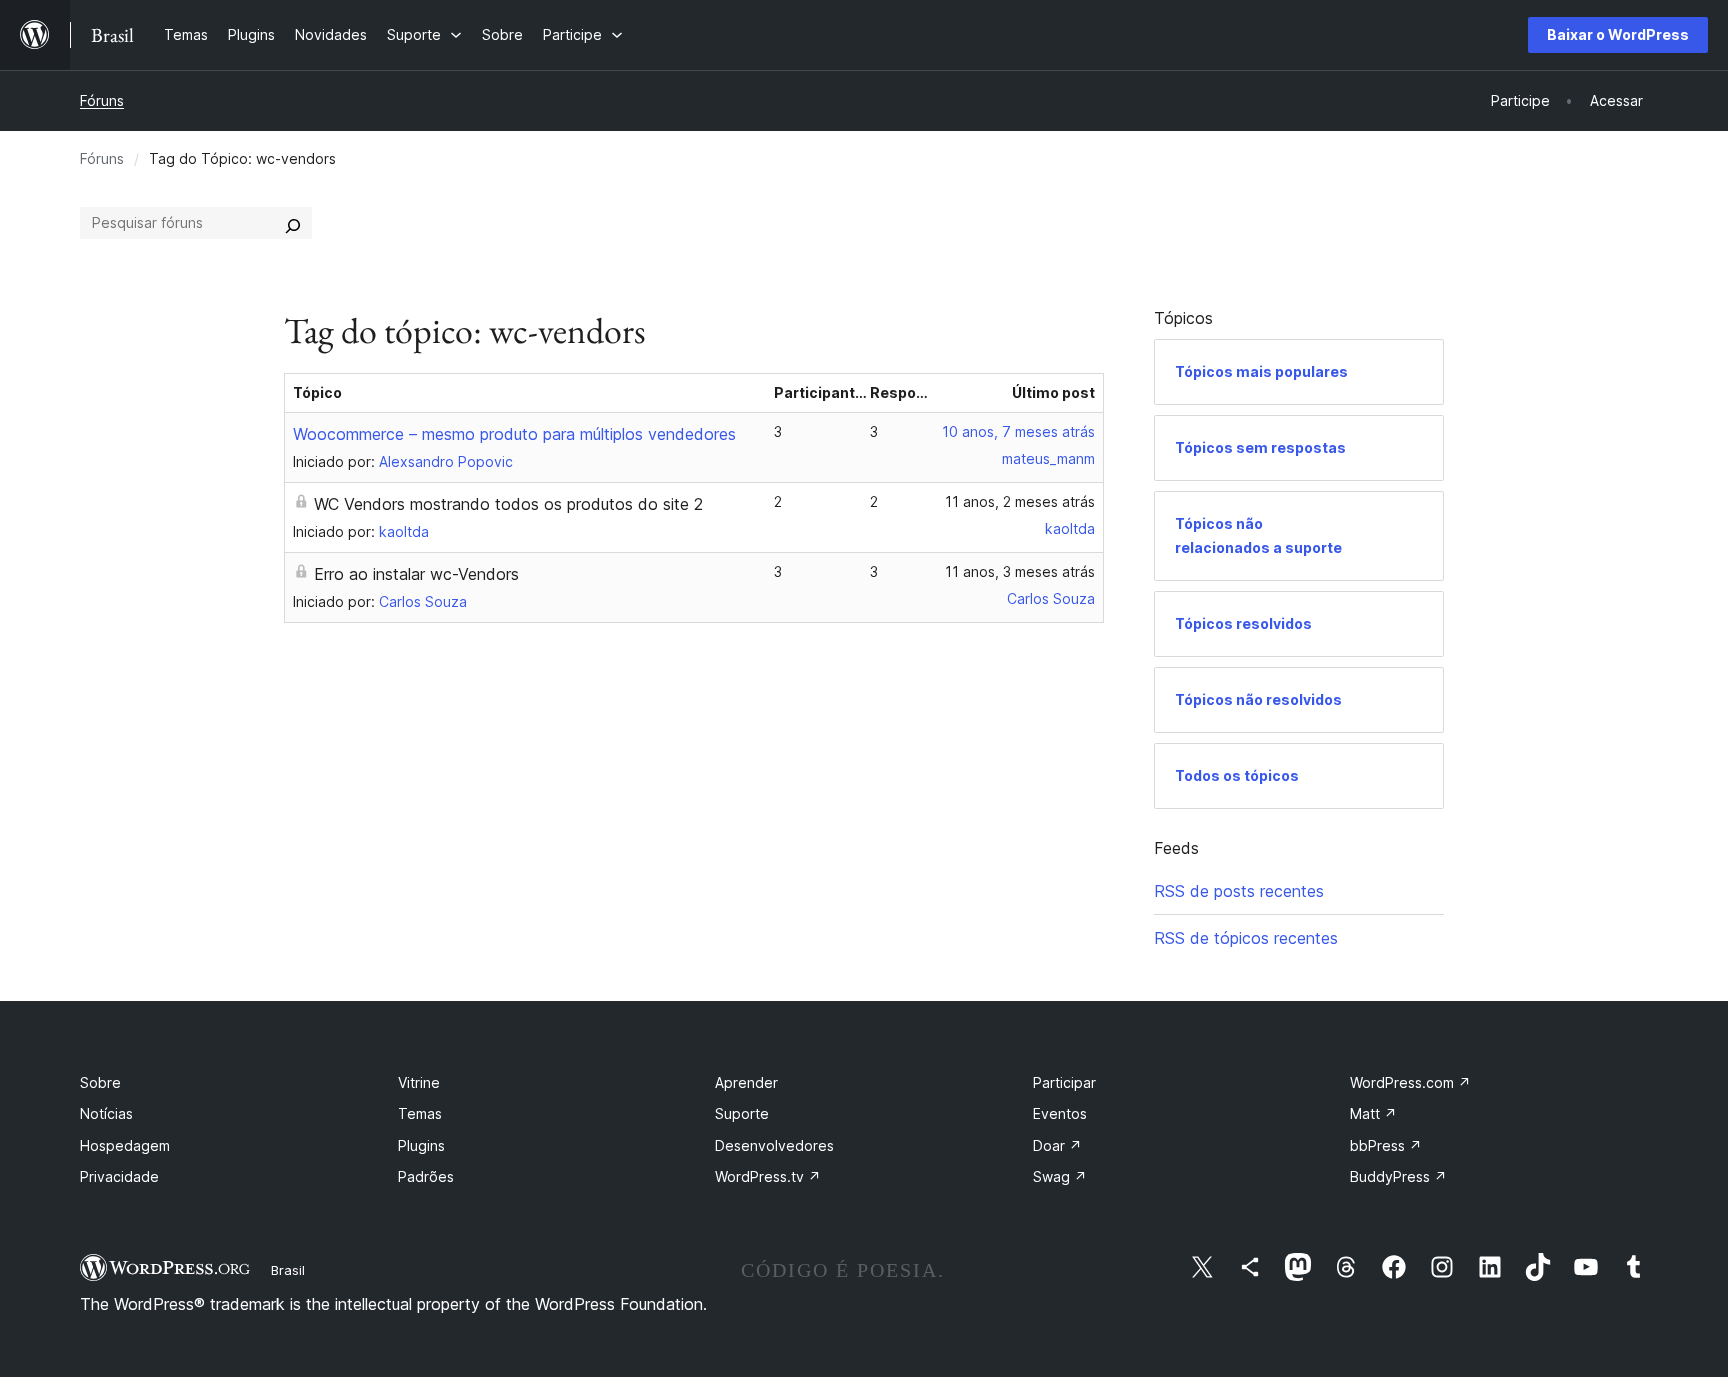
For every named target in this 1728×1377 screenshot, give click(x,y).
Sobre (100, 1082)
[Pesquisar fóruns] (293, 223)
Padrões (426, 1176)
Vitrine (419, 1082)
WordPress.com (1410, 1082)
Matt (1373, 1113)
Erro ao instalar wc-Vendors (416, 574)
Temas (420, 1113)
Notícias (106, 1113)
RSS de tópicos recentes (1246, 938)
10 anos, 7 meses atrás (1018, 431)
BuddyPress (1398, 1176)
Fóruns (102, 100)
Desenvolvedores (774, 1145)
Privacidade (119, 1176)
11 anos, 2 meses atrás (1020, 501)
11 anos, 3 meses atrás (1020, 571)
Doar (1057, 1145)
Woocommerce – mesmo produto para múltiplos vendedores (514, 434)
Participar (1064, 1082)
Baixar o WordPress (1618, 34)
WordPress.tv (768, 1176)
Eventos (1060, 1113)
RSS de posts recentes (1239, 891)
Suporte (742, 1113)
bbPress (1386, 1145)
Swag (1060, 1176)
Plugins (421, 1145)
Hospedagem (125, 1145)
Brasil (288, 1270)
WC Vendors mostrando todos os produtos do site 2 (508, 504)
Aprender (746, 1082)
